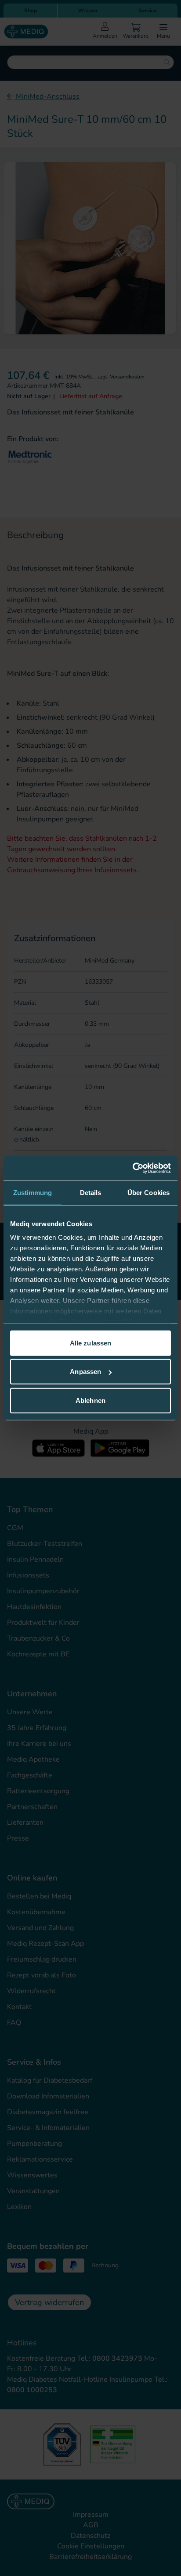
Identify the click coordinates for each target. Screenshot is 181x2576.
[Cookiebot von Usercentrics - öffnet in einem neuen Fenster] (132, 1168)
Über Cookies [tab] (148, 1192)
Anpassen (85, 1372)
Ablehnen (90, 1400)
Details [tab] (91, 1192)
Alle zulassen (90, 1343)
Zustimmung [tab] (33, 1192)
